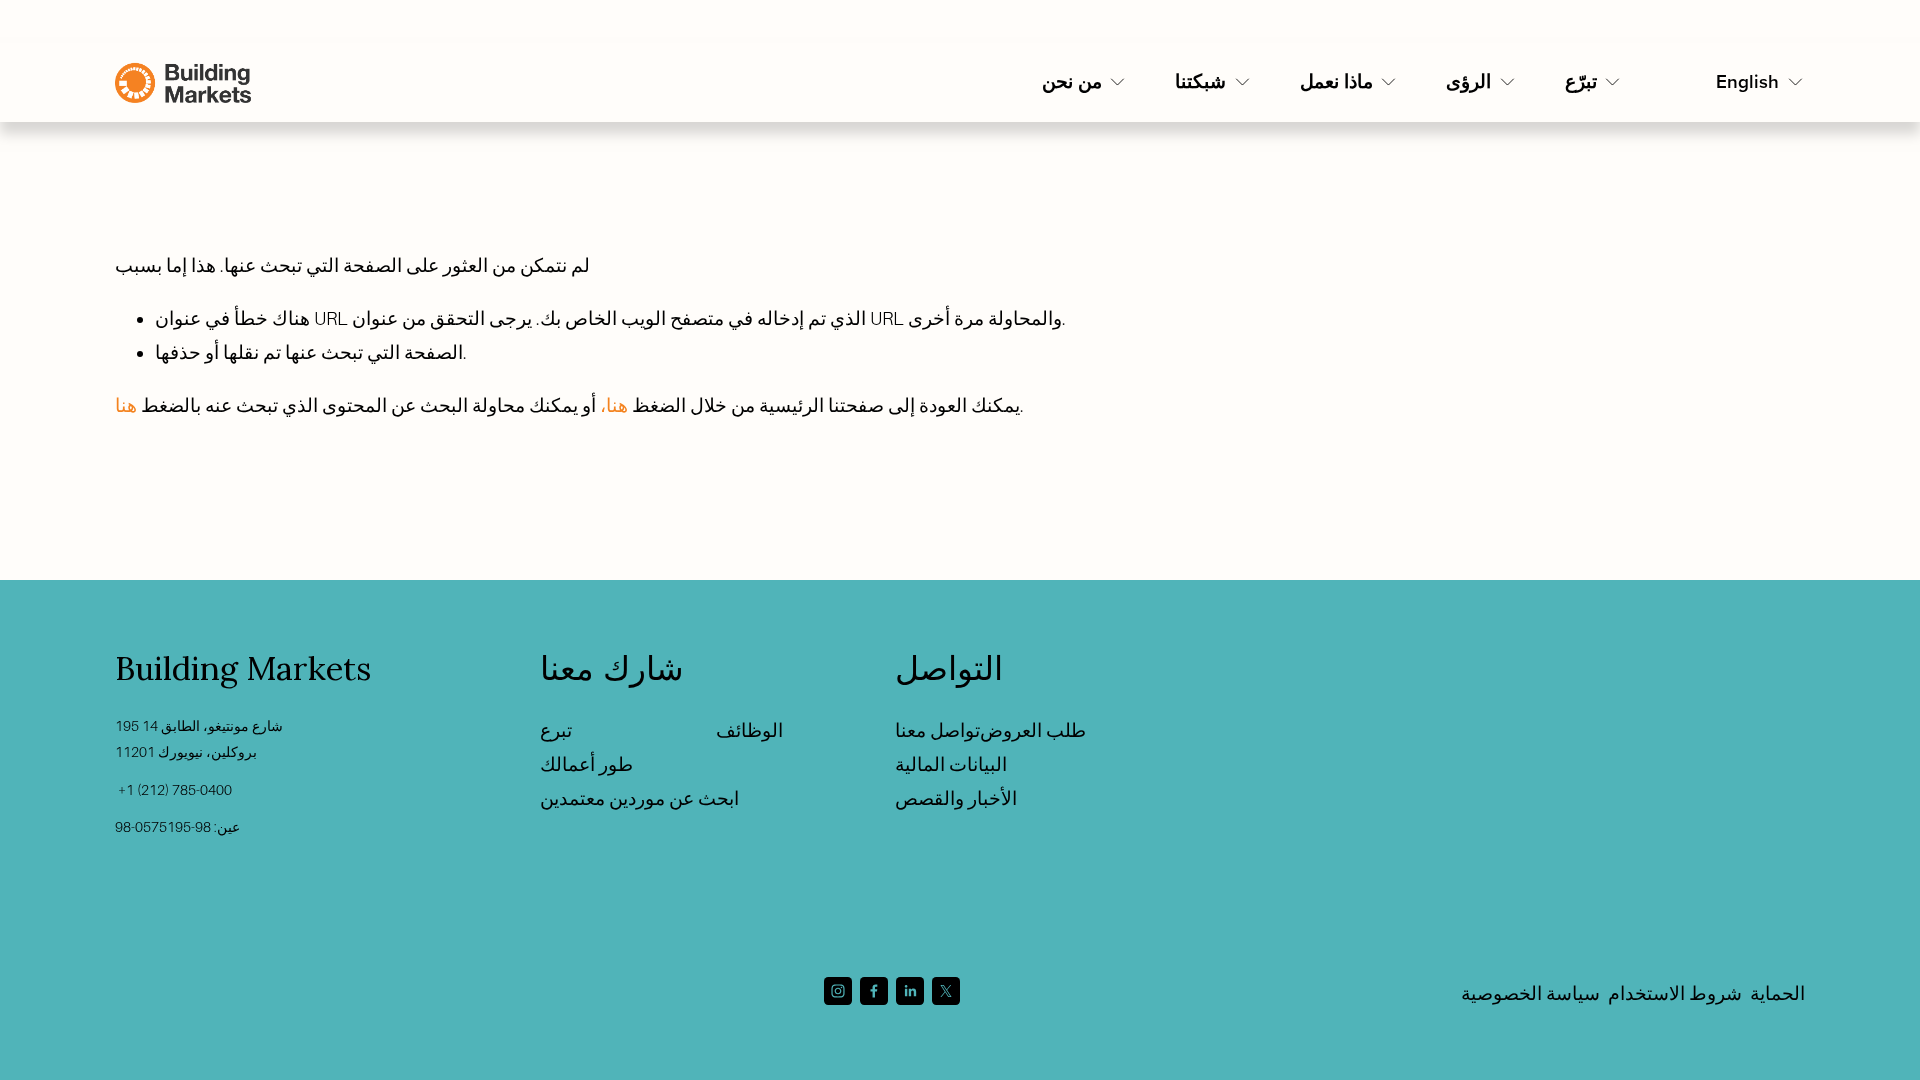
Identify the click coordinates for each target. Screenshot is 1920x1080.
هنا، (614, 405)
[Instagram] (838, 991)
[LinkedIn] (910, 991)
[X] (946, 991)
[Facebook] (874, 991)
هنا (126, 405)
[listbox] (1760, 83)
